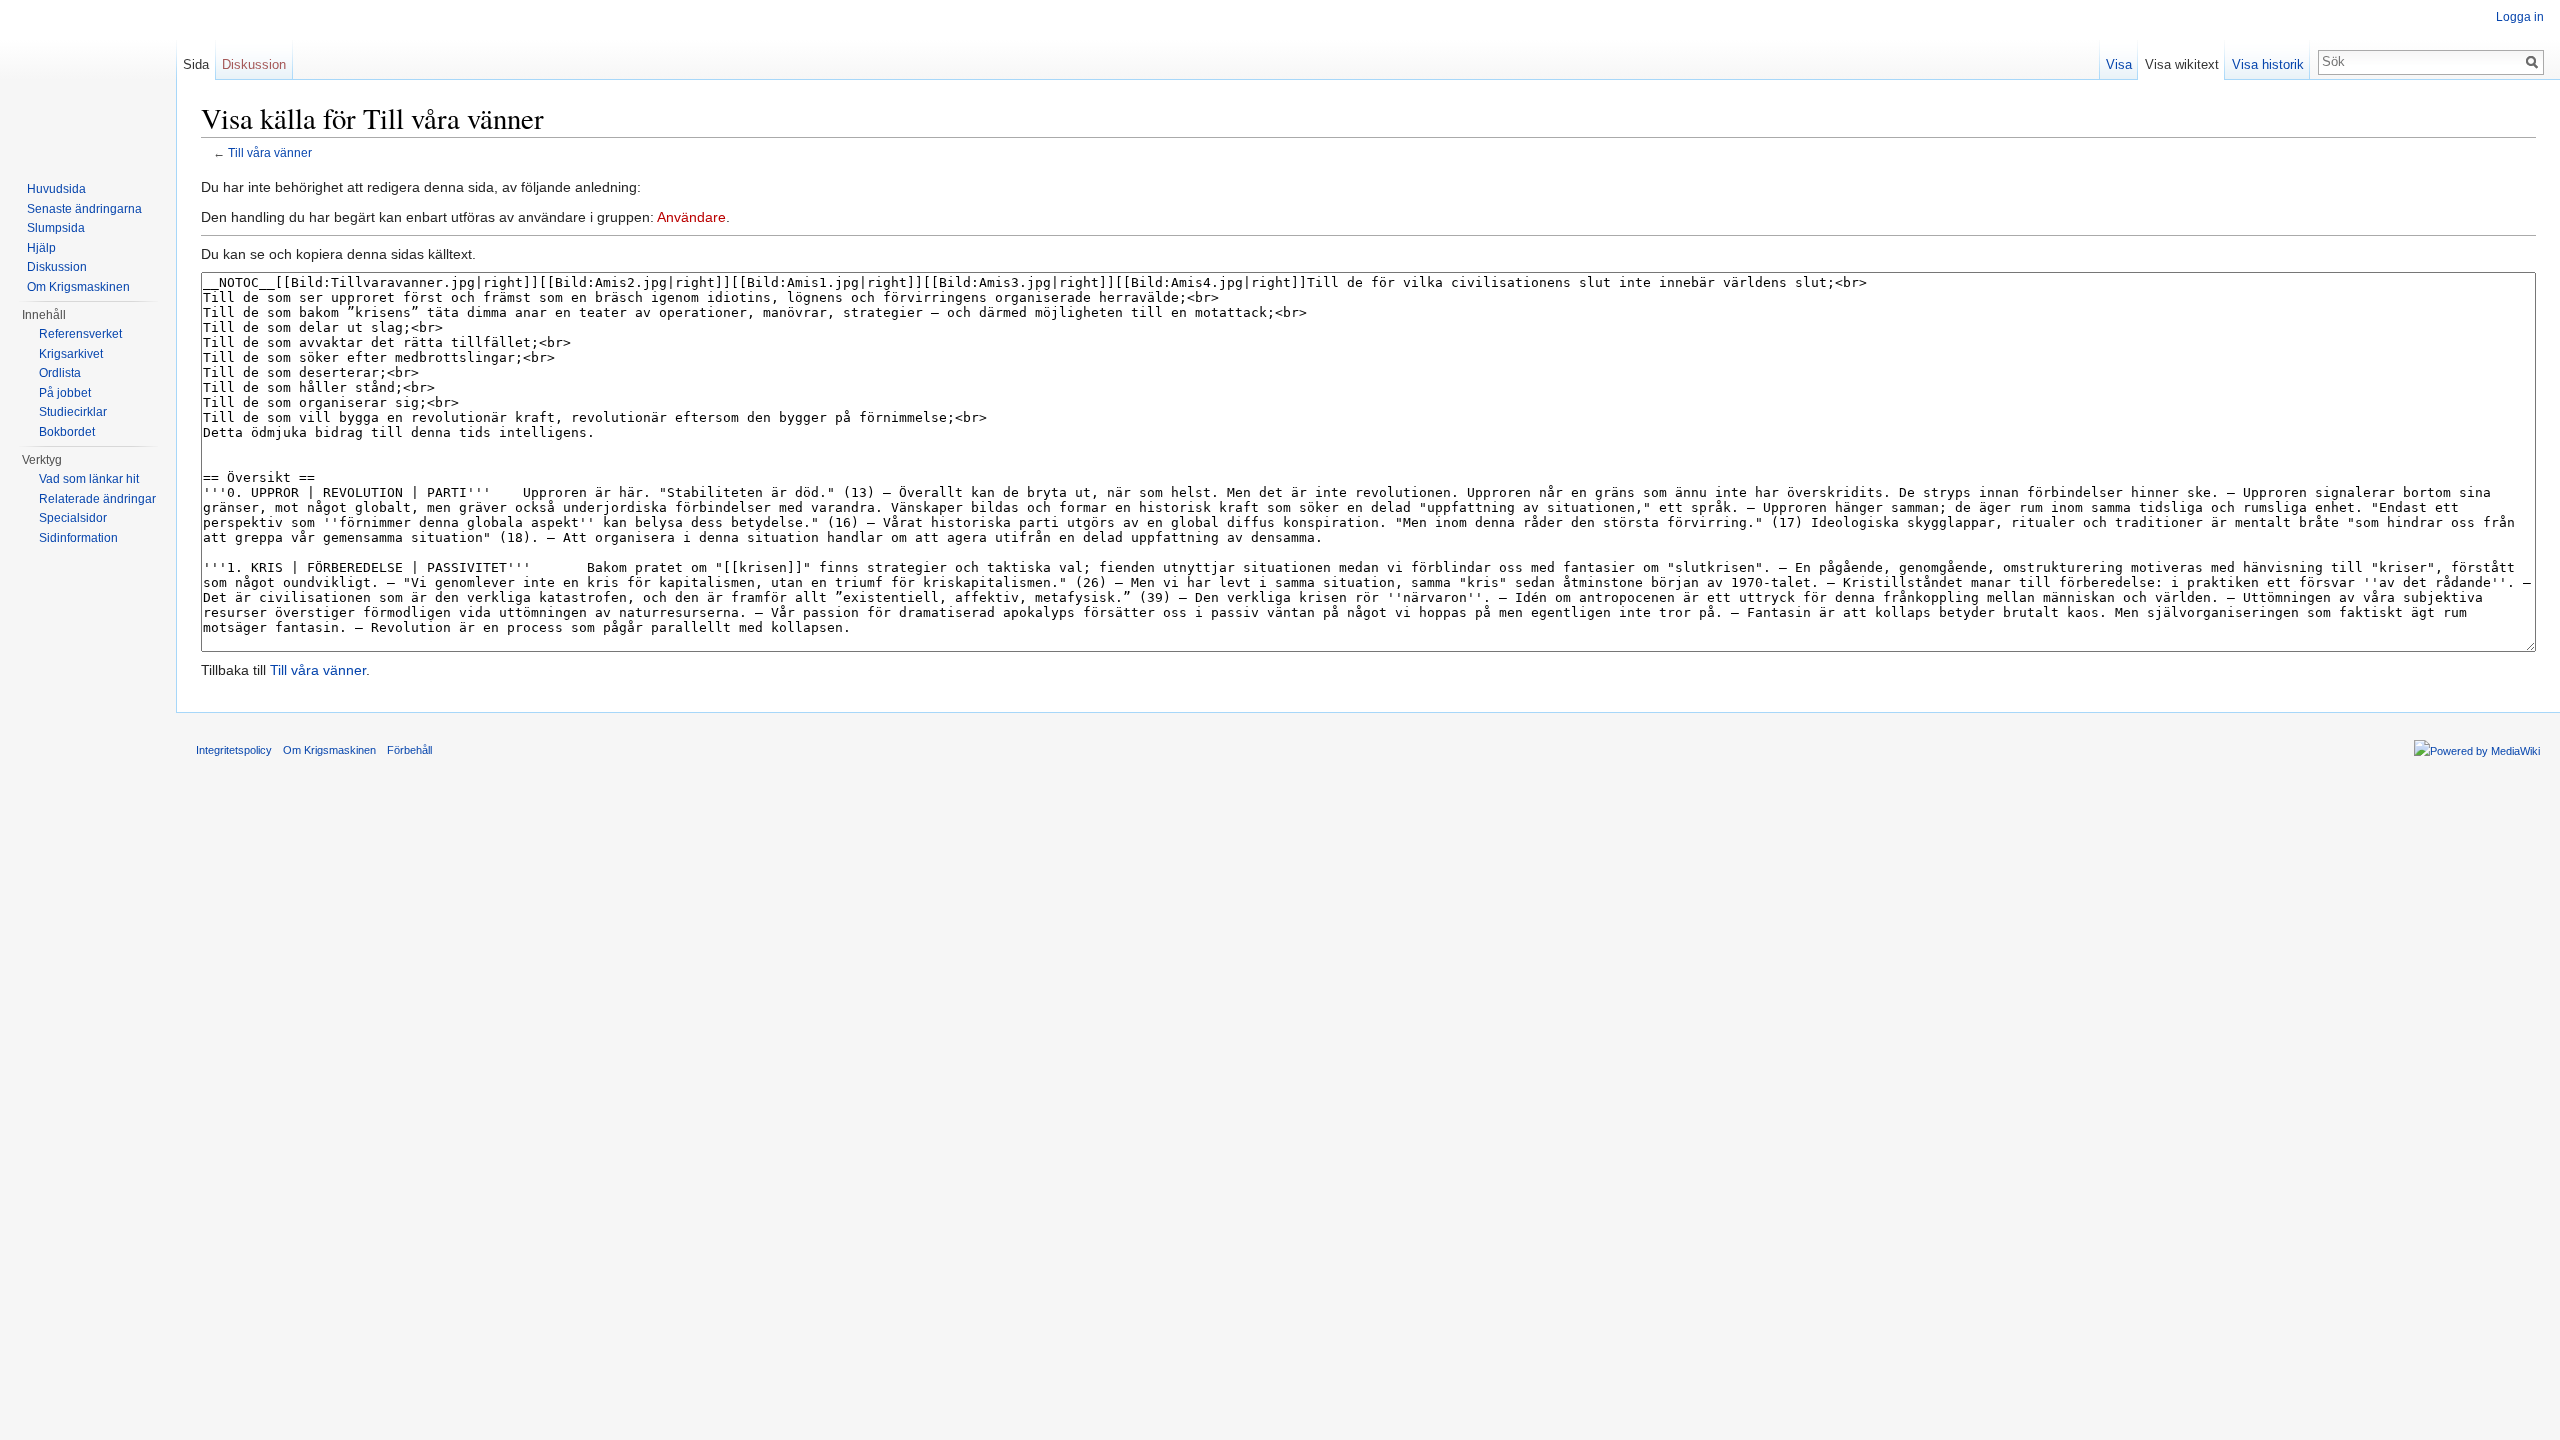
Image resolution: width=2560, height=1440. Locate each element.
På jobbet (65, 393)
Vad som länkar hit (89, 479)
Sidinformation (78, 538)
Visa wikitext (2182, 64)
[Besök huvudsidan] (88, 80)
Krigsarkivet (71, 354)
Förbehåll (409, 750)
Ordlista (60, 373)
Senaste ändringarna (84, 209)
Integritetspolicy (234, 750)
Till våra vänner (270, 152)
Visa (2119, 64)
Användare (691, 217)
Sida (196, 64)
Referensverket (80, 334)
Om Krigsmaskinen (78, 287)
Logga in (2520, 17)
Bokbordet (67, 432)
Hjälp (41, 248)
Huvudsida (56, 189)
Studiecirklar (73, 412)
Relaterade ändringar (97, 499)
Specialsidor (73, 518)
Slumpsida (56, 228)
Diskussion (254, 64)
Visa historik (2268, 64)
